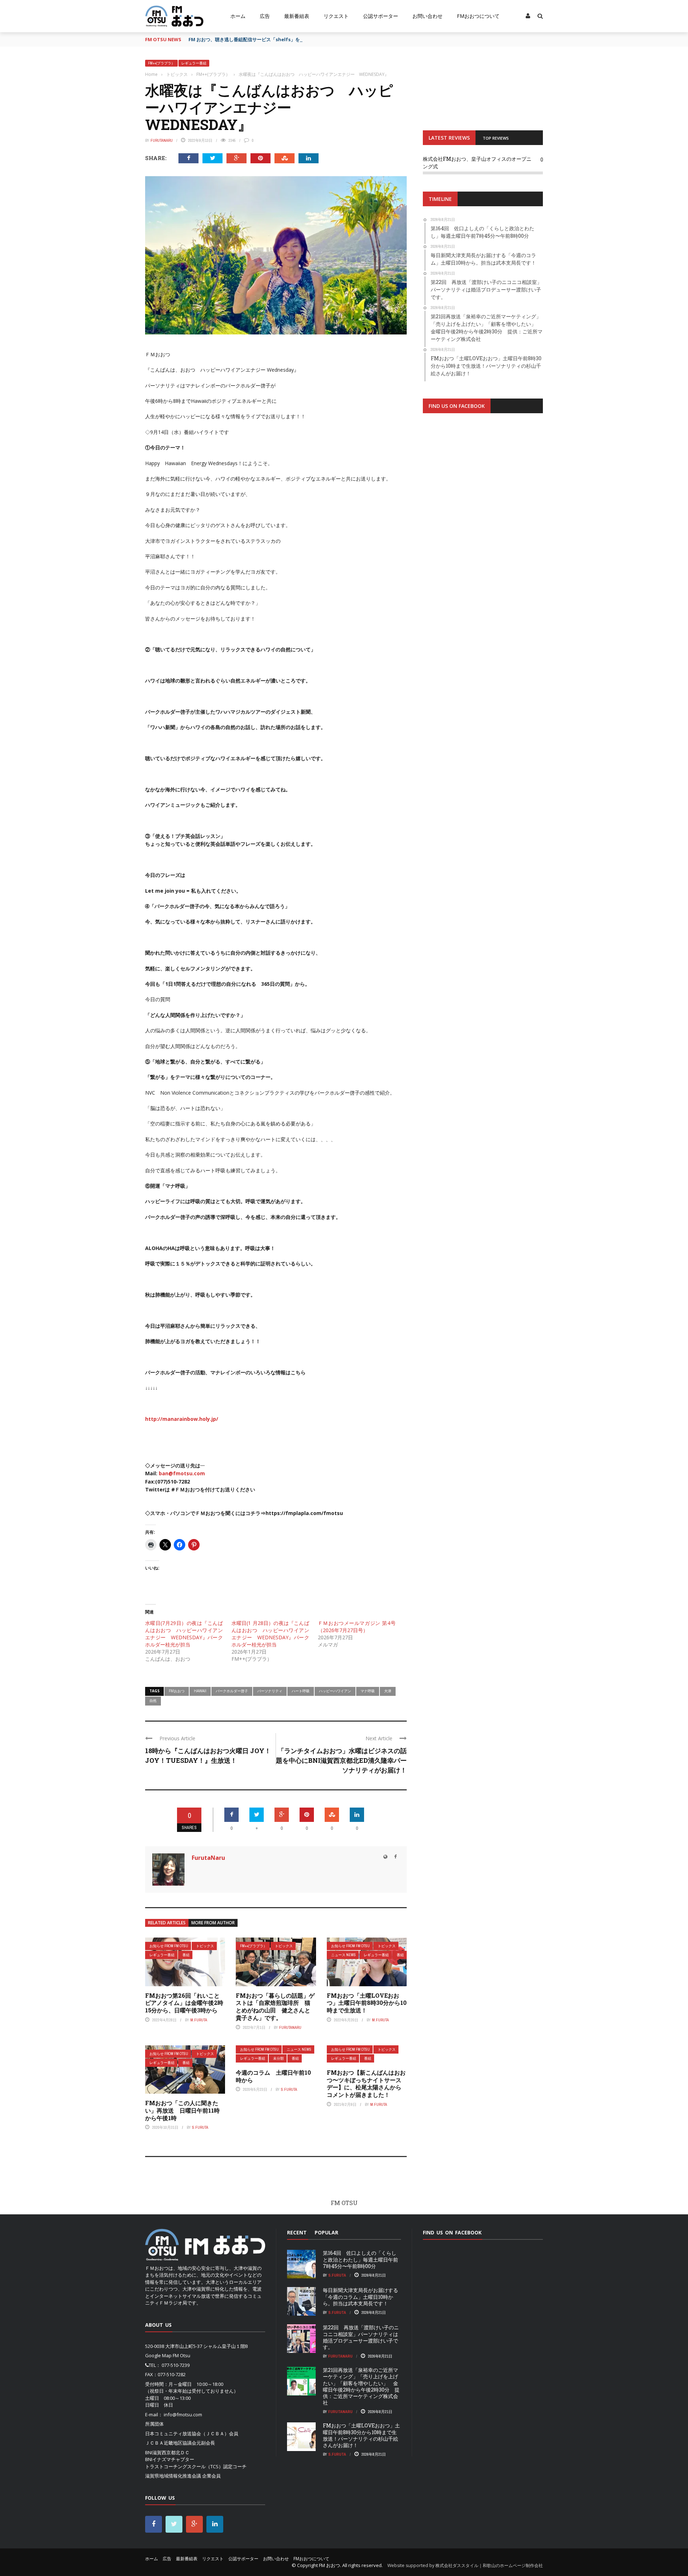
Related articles (167, 1923)
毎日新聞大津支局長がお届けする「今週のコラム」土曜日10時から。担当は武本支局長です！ (360, 2297)
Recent (297, 2232)
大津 (388, 1691)
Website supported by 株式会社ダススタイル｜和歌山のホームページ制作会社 (465, 2565)
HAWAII (200, 1691)
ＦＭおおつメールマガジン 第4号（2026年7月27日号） (357, 1627)
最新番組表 (297, 16)
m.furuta (199, 2020)
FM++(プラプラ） (161, 63)
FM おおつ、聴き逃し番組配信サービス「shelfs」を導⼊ (249, 39)
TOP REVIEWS (496, 138)
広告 (265, 16)
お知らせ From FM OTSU (169, 1946)
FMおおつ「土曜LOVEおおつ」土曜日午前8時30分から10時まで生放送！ (367, 2003)
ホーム (238, 16)
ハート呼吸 (301, 1691)
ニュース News (343, 1955)
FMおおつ (177, 1691)
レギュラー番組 (194, 63)
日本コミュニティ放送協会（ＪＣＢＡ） (187, 2433)
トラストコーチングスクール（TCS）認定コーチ (196, 2466)
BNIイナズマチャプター (170, 2459)
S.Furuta (200, 2127)
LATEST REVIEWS (449, 138)
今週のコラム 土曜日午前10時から (273, 2076)
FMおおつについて (478, 16)
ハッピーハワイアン (335, 1691)
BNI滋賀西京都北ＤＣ (167, 2452)
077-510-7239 (176, 2365)
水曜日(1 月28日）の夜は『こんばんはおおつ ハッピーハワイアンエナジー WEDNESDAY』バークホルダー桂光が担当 (270, 1634)
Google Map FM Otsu (168, 2355)
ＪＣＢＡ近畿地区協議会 (171, 2443)
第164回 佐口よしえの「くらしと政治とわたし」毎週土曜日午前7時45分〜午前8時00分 (360, 2259)
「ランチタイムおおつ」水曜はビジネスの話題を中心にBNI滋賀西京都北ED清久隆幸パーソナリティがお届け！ (341, 1760)
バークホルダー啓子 (232, 1691)
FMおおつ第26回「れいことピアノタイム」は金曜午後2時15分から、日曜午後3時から (184, 2003)
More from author (213, 1923)
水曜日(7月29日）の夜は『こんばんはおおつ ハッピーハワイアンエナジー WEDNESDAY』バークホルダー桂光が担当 (184, 1634)
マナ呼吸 (368, 1691)
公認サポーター (381, 16)
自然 (153, 1701)
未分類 (278, 2058)
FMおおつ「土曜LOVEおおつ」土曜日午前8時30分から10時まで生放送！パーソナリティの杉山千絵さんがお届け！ (361, 2435)
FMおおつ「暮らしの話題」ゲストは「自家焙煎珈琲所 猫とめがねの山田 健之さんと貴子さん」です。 (275, 2006)
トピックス (205, 1946)
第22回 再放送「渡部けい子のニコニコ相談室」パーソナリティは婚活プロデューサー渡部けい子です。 (361, 2337)
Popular (326, 2232)
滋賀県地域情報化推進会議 (173, 2476)
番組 (186, 1955)
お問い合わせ (427, 16)
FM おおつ (329, 2565)
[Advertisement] (483, 507)
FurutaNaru (162, 140)
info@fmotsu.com (183, 2415)
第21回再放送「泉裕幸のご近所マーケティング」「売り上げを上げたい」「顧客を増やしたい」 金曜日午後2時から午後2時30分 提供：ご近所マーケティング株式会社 (361, 2386)
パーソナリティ (270, 1691)
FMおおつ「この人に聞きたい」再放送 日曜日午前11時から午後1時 (182, 2110)
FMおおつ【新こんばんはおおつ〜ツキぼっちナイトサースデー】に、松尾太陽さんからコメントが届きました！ (366, 2083)
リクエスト (336, 16)
